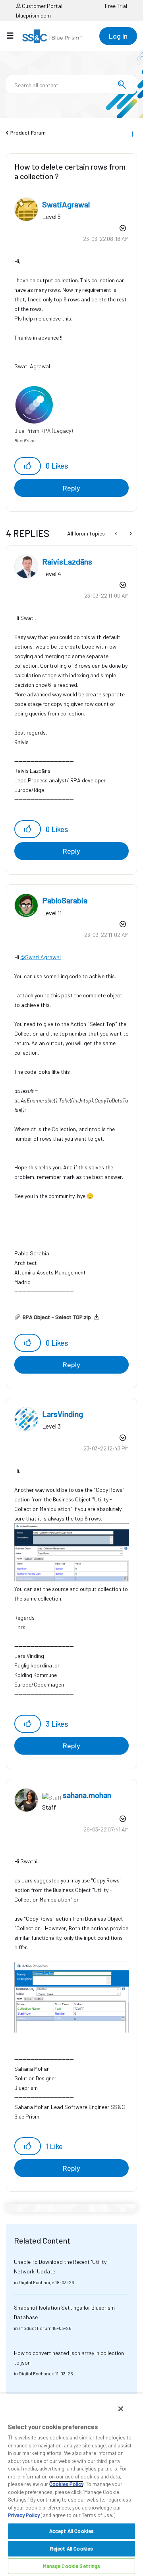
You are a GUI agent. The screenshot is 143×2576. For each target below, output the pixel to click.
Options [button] (132, 133)
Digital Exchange (37, 2282)
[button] (28, 466)
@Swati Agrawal (41, 957)
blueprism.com (33, 15)
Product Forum (28, 132)
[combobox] (71, 84)
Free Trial (116, 6)
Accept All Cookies (71, 2531)
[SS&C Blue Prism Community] (52, 36)
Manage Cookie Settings (72, 2566)
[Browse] (14, 35)
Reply (71, 488)
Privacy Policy (24, 2515)
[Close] (121, 2409)
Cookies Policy (66, 2484)
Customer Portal (42, 6)
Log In (118, 36)
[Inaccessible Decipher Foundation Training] (130, 534)
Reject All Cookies (71, 2549)
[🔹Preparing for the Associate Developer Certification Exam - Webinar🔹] (117, 534)
